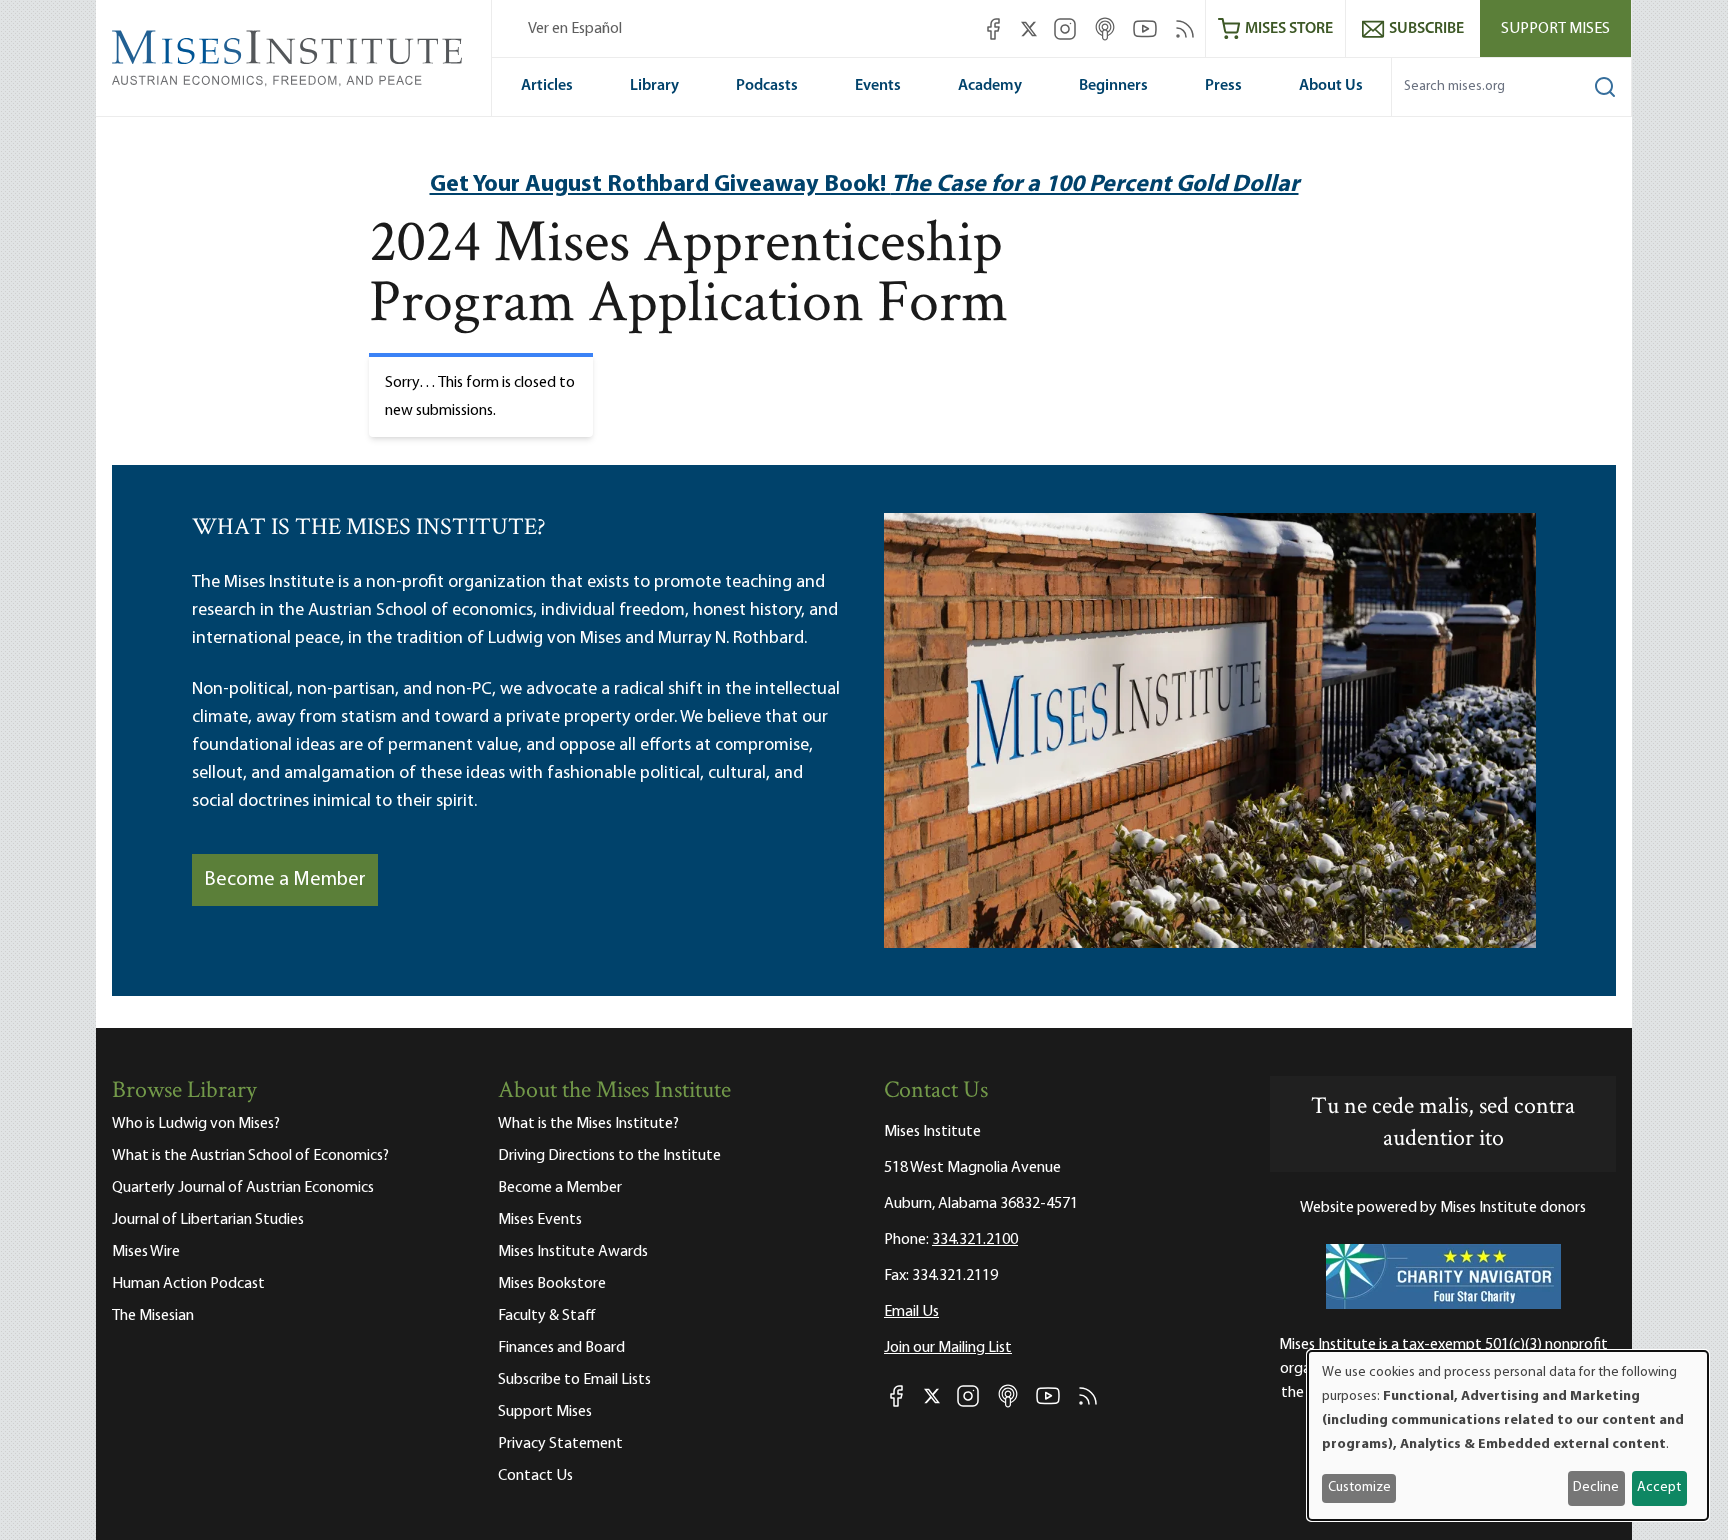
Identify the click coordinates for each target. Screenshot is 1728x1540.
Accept (1659, 1487)
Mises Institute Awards (573, 1252)
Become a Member (285, 880)
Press (1223, 86)
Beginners (1113, 86)
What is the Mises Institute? (588, 1124)
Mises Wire (146, 1252)
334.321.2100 (975, 1240)
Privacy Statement (560, 1444)
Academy (990, 86)
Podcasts (767, 86)
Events (878, 86)
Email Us (911, 1312)
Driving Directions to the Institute (609, 1156)
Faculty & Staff (547, 1316)
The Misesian (153, 1316)
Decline (1596, 1487)
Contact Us (535, 1476)
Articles (547, 86)
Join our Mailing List (948, 1348)
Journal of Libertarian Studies (208, 1220)
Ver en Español (575, 29)
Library (654, 86)
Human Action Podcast (188, 1284)
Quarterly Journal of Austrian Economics (243, 1188)
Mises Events (540, 1220)
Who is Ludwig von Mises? (196, 1124)
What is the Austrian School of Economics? (250, 1156)
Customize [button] (1359, 1487)
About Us (1331, 86)
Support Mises (1555, 29)
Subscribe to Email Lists (574, 1380)
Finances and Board (561, 1348)
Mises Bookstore (552, 1284)
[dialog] (1508, 1435)
